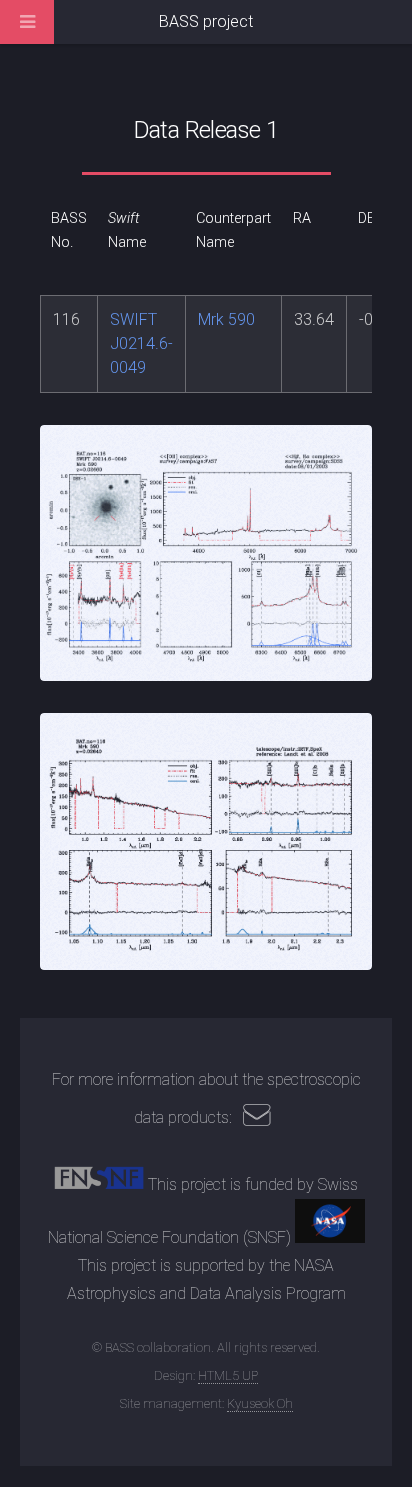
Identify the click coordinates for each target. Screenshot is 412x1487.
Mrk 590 (226, 319)
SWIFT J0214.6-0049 (141, 343)
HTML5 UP (228, 1375)
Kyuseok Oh (260, 1403)
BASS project (206, 21)
